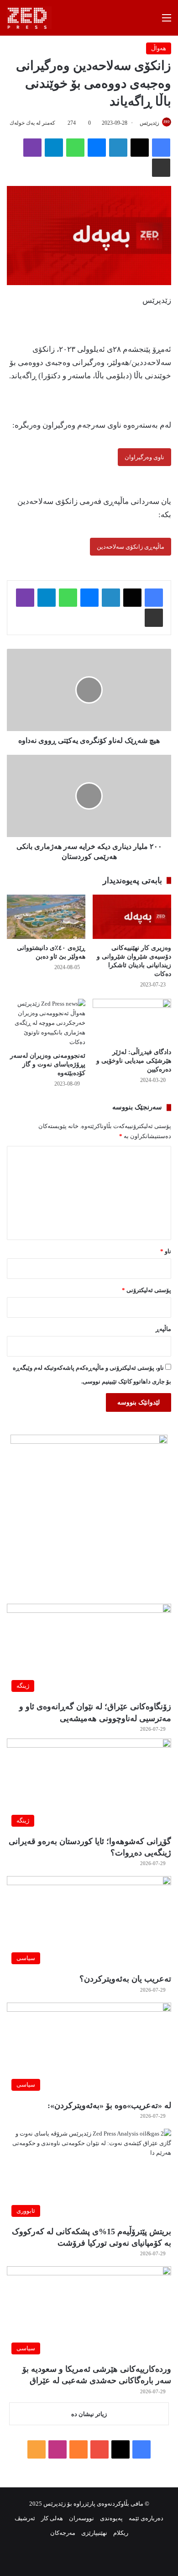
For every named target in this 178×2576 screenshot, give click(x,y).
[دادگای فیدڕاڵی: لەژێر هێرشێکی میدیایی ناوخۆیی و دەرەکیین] (132, 1021)
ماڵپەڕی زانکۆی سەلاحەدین (131, 547)
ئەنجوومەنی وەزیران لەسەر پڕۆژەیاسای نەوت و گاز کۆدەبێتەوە (48, 1064)
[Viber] (32, 148)
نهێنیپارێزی (94, 2533)
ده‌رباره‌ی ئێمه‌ (146, 2518)
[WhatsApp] (75, 148)
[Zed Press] (29, 18)
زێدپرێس (149, 123)
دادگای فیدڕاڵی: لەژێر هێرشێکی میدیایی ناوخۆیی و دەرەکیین (134, 1061)
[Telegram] (54, 148)
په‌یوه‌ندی (111, 2518)
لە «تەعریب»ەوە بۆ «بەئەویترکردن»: (109, 2105)
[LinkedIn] (118, 148)
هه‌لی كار (52, 2518)
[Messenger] (97, 148)
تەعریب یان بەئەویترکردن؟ (125, 1979)
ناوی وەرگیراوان (144, 457)
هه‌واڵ (159, 48)
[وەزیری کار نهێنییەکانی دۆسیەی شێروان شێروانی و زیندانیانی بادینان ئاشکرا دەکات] (132, 917)
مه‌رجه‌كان (63, 2533)
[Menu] (167, 21)
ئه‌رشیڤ (25, 2518)
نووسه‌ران (81, 2518)
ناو (166, 1251)
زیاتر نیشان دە (89, 2414)
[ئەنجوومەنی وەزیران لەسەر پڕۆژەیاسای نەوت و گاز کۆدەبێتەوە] (46, 1023)
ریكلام (121, 2533)
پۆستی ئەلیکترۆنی (147, 1290)
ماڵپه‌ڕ (163, 1329)
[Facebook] (161, 148)
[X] (140, 148)
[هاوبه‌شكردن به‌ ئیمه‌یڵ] (161, 168)
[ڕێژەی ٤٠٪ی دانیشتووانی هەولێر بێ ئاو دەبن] (46, 917)
